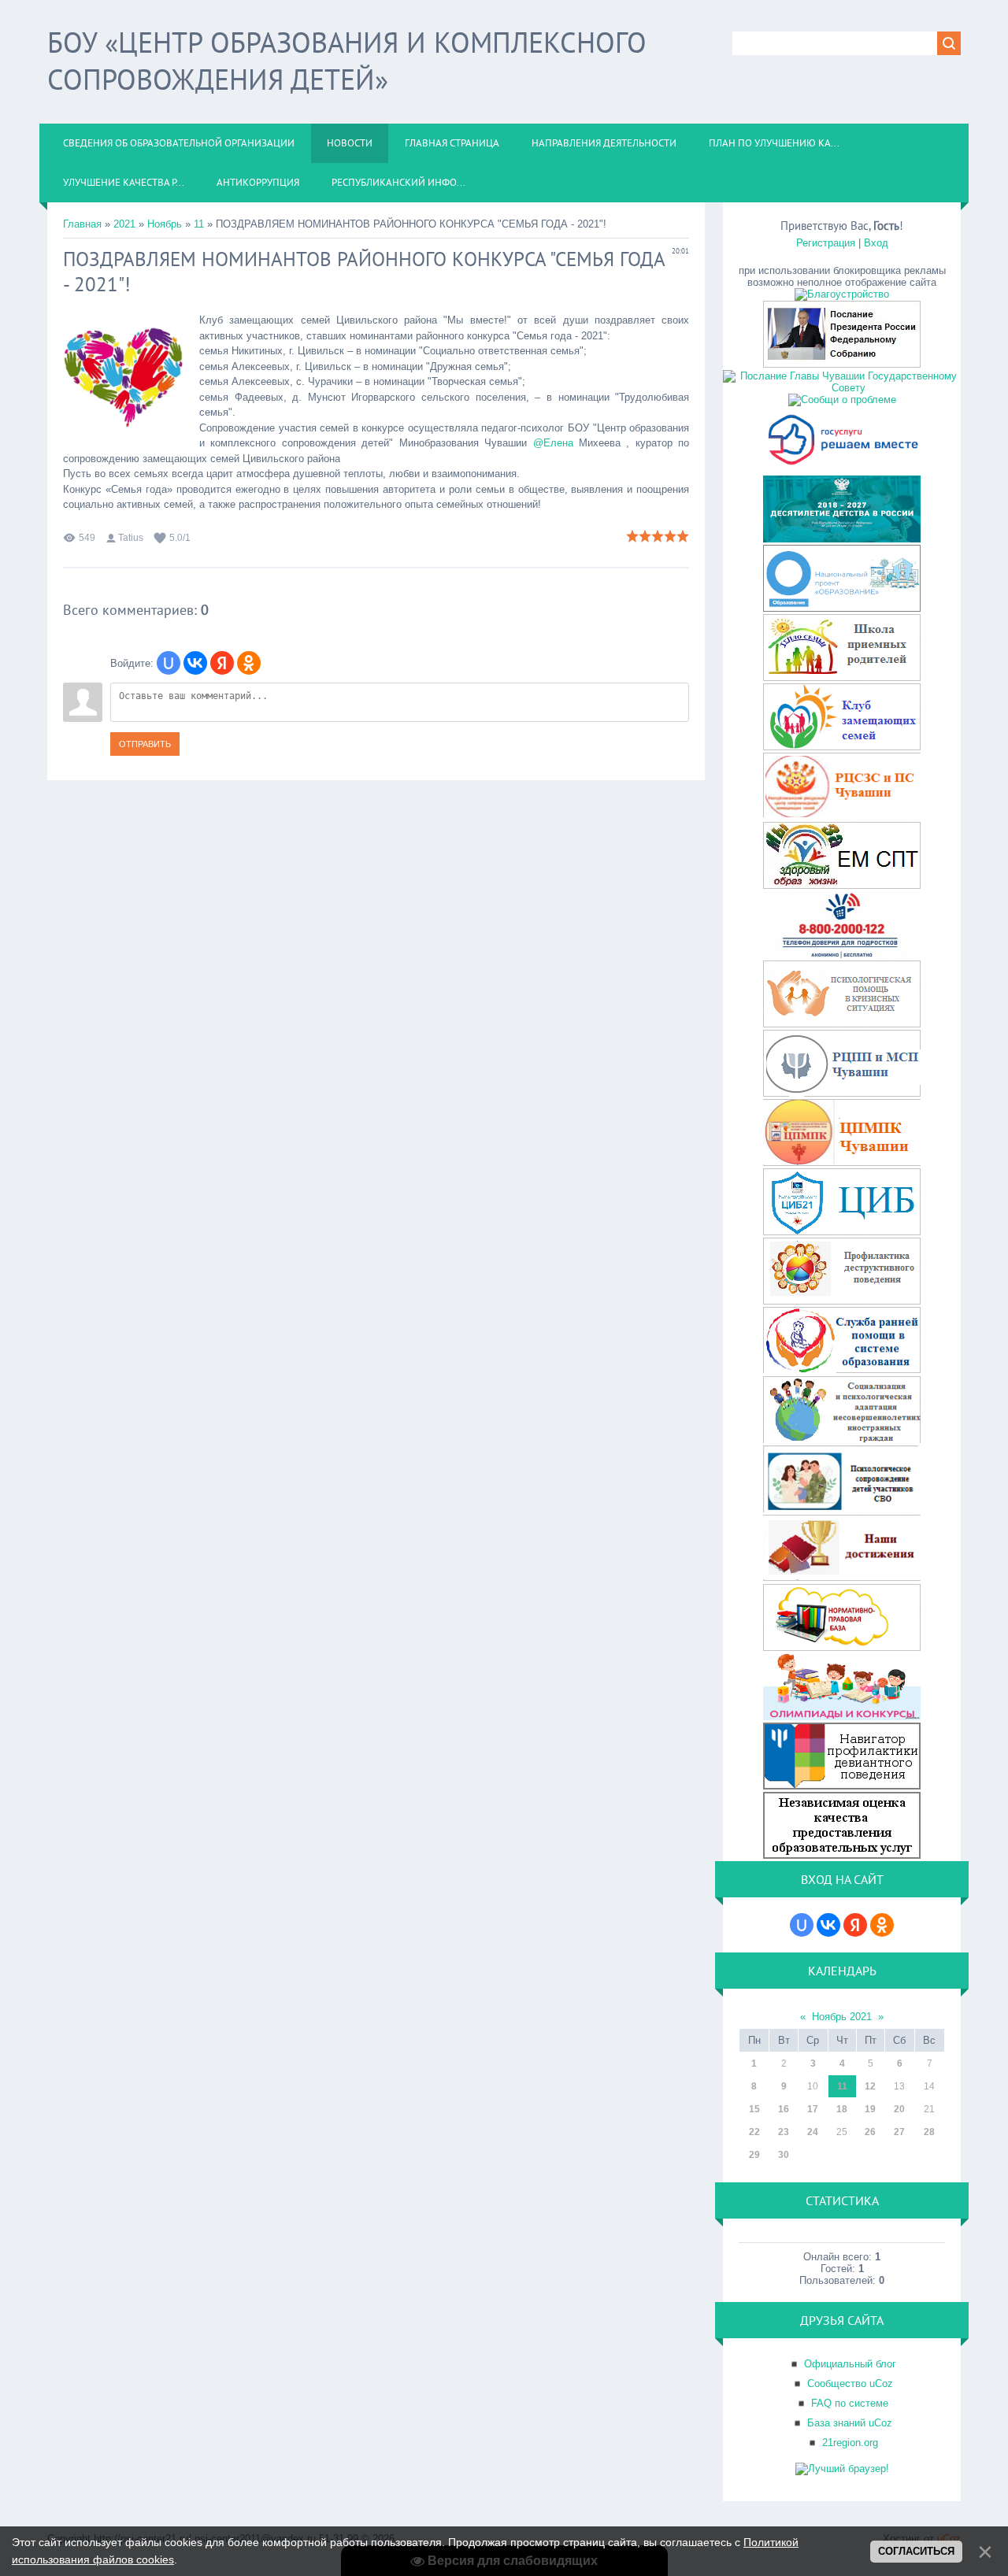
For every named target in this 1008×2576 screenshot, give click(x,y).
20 (899, 2109)
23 (784, 2132)
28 (929, 2132)
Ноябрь (165, 224)
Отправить (145, 744)
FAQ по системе (850, 2403)
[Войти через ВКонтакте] (195, 663)
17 (813, 2109)
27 (899, 2132)
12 (870, 2086)
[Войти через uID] (169, 663)
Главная (82, 224)
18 (842, 2109)
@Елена (553, 443)
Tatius (131, 538)
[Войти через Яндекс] (222, 663)
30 (784, 2155)
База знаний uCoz (850, 2423)
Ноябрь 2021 (842, 2017)
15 (754, 2109)
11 (199, 224)
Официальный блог (850, 2364)
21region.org (850, 2443)
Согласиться (916, 2551)
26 (870, 2132)
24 (813, 2132)
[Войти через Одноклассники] (249, 663)
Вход (876, 243)
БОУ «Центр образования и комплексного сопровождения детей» (347, 61)
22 (754, 2132)
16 (784, 2109)
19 (870, 2109)
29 (754, 2155)
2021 (124, 224)
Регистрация (826, 243)
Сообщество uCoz (850, 2384)
